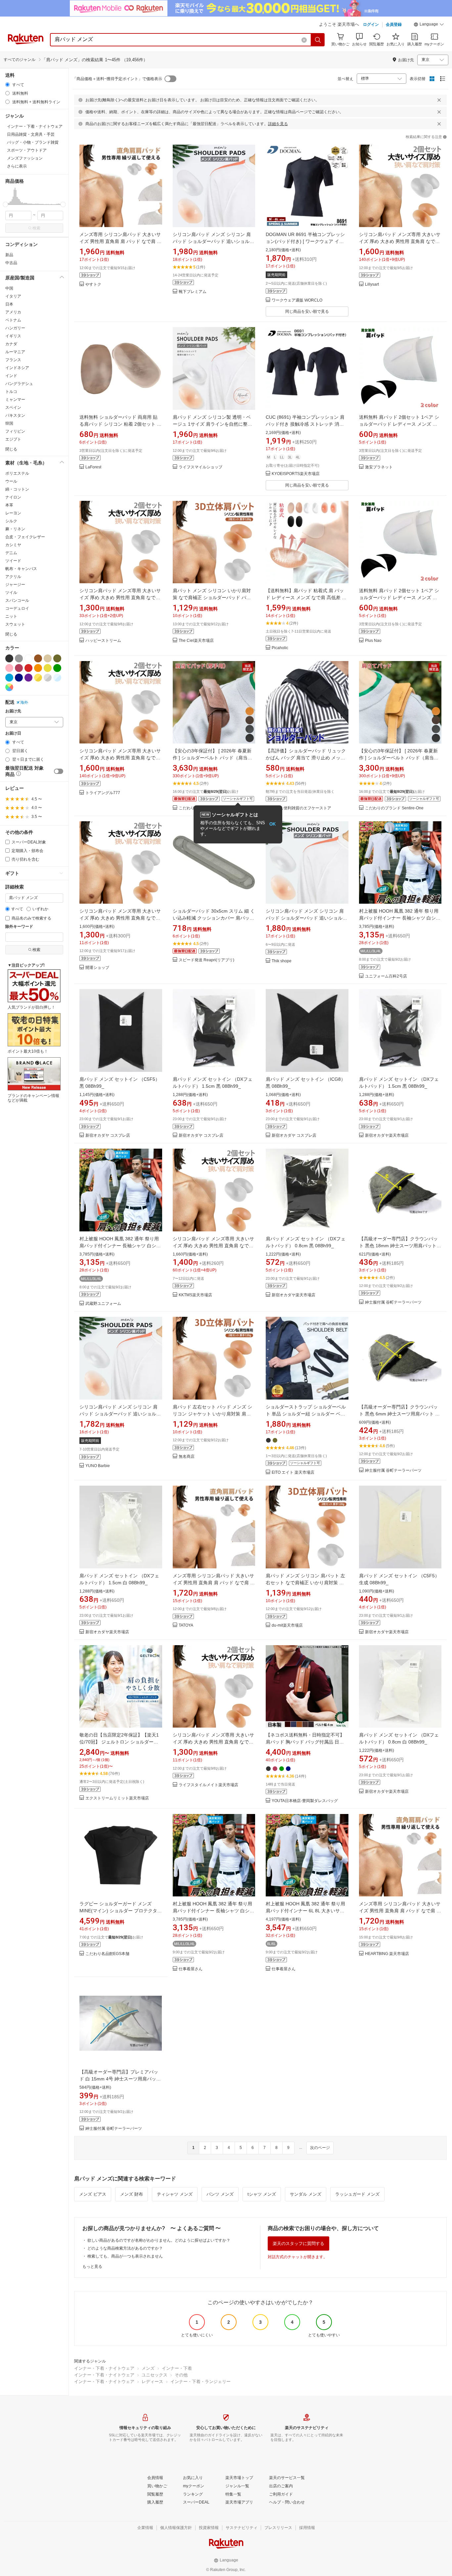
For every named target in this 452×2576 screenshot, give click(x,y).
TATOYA (186, 1625)
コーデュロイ (17, 608)
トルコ (11, 392)
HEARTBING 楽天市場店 (387, 1954)
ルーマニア (15, 352)
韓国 (9, 423)
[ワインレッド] (19, 668)
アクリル (13, 577)
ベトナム (13, 320)
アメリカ (13, 312)
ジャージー (15, 585)
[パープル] (28, 678)
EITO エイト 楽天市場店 (293, 1473)
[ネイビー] (19, 678)
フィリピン (15, 431)
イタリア (13, 296)
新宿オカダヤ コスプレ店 (108, 1136)
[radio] (7, 85)
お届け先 (13, 711)
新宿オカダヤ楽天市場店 (387, 1136)
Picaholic (280, 648)
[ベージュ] (48, 658)
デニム (11, 553)
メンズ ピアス (93, 2194)
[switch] (59, 771)
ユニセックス (155, 2375)
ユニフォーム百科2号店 (386, 976)
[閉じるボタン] (439, 100)
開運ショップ (97, 968)
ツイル (11, 593)
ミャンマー (15, 400)
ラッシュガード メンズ (357, 2194)
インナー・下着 (177, 2368)
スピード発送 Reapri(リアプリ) (206, 960)
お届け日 (13, 733)
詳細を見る (278, 124)
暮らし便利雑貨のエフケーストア (301, 808)
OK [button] (272, 824)
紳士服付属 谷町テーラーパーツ (393, 1302)
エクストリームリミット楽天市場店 (117, 1798)
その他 (181, 2375)
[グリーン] (57, 668)
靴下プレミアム (193, 292)
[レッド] (28, 668)
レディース (152, 2382)
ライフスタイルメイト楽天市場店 (208, 1785)
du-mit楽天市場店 (287, 1625)
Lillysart (372, 285)
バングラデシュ (19, 384)
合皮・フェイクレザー (25, 537)
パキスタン (15, 415)
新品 (9, 255)
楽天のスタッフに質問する (298, 2243)
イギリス (13, 336)
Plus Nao (373, 641)
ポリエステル (17, 473)
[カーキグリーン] (57, 658)
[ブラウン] (38, 658)
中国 (9, 288)
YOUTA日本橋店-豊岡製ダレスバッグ (305, 1801)
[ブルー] (9, 678)
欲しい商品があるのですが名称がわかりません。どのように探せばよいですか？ (159, 2240)
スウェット (15, 624)
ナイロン (13, 497)
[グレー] (19, 658)
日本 (9, 304)
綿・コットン (17, 489)
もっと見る (92, 2266)
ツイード (13, 561)
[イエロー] (48, 668)
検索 (36, 228)
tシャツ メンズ (262, 2194)
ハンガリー (15, 328)
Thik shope (282, 961)
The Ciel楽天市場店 (196, 641)
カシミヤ (13, 545)
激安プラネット (379, 467)
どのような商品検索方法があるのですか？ (125, 2248)
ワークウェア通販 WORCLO (297, 300)
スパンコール (17, 600)
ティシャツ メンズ (175, 2194)
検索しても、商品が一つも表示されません (125, 2256)
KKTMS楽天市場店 (195, 1295)
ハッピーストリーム (103, 641)
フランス (13, 360)
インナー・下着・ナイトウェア (104, 2368)
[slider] (5, 204)
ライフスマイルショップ (201, 467)
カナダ (11, 344)
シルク (11, 521)
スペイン (13, 407)
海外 (24, 702)
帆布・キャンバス (21, 569)
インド (11, 376)
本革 (9, 505)
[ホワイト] (28, 658)
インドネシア (17, 368)
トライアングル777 (103, 793)
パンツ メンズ (220, 2194)
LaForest (93, 467)
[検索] (318, 40)
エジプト (13, 439)
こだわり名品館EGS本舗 (107, 1954)
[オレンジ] (38, 668)
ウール (11, 481)
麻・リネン (15, 529)
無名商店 (187, 1457)
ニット (11, 616)
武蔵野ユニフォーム (103, 1304)
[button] (429, 25)
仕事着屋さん (191, 1969)
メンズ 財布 (132, 2194)
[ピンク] (9, 668)
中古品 (11, 263)
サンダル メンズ (306, 2194)
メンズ (148, 2368)
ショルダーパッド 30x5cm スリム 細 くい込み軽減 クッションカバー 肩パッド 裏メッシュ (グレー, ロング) (214, 918)
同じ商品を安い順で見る (307, 311)
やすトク (93, 285)
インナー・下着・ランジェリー (201, 2382)
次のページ (320, 2148)
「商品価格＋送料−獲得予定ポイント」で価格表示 (117, 79)
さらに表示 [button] (17, 166)
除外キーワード (19, 927)
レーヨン (13, 513)
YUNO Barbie (98, 1466)
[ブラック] (9, 658)
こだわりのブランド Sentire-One (394, 808)
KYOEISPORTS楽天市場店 (296, 474)
